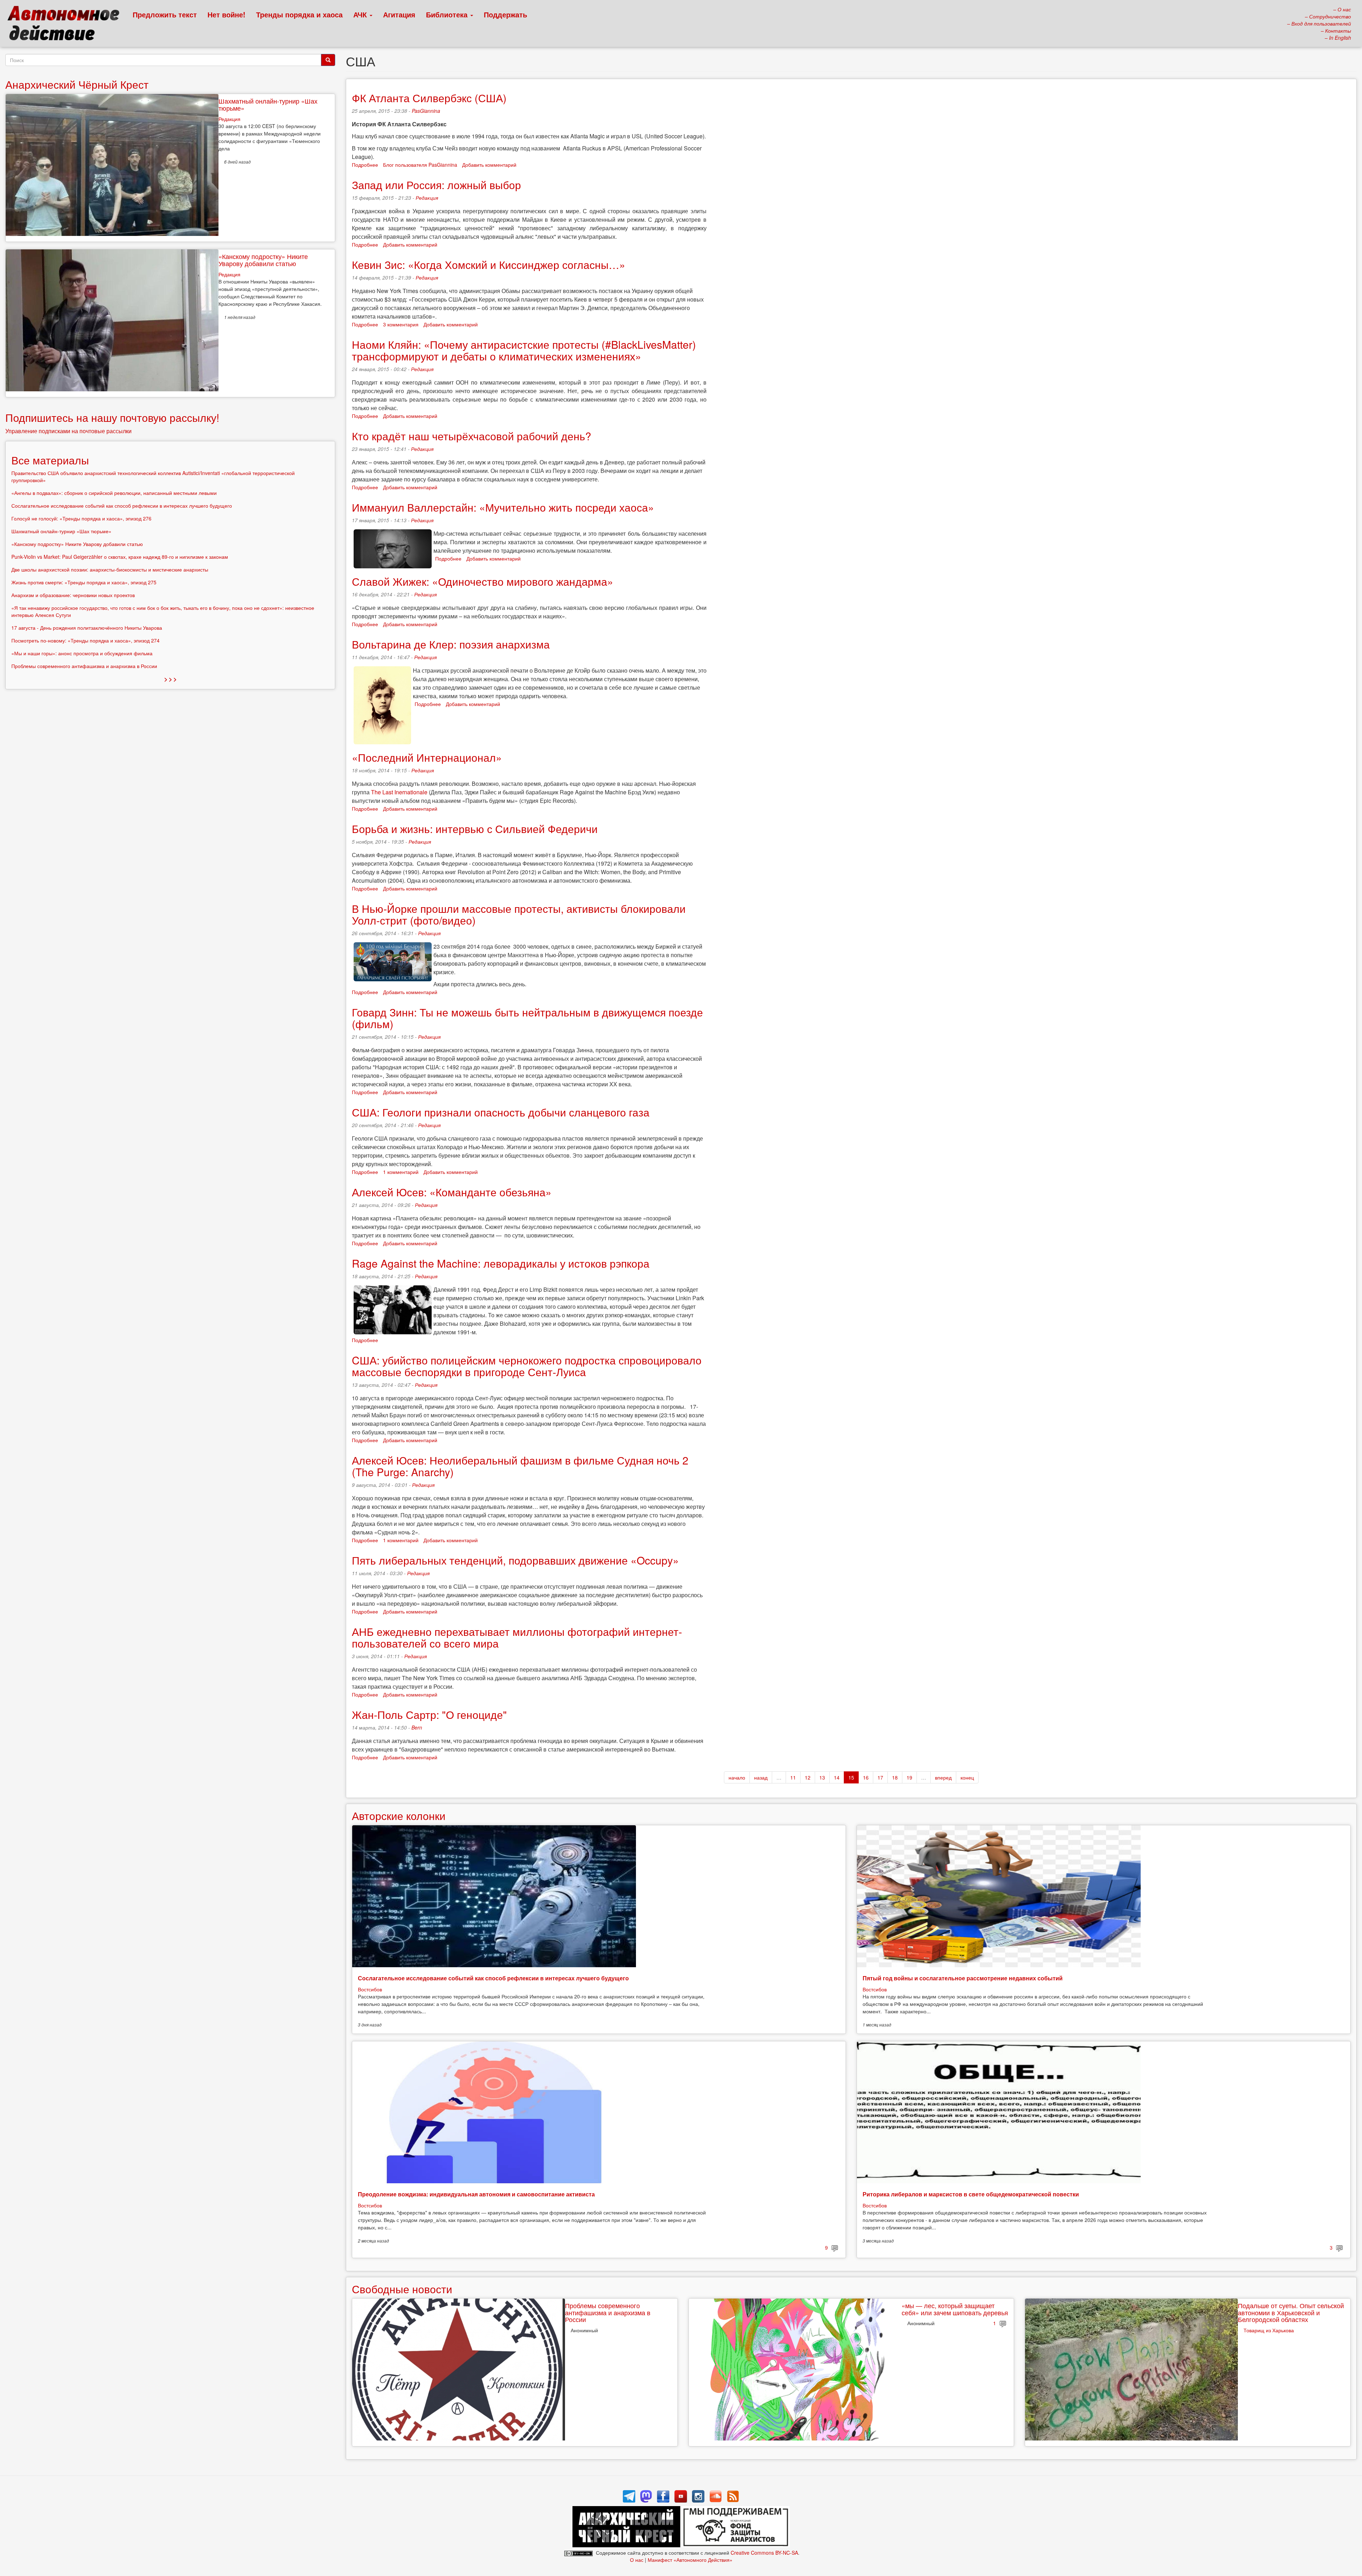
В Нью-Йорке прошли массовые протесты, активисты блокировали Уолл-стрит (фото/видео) (519, 914)
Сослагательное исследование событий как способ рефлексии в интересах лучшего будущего (493, 1978)
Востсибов (370, 1989)
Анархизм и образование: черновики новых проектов (73, 595)
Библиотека (448, 14)
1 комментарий (401, 1172)
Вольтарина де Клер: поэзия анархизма (451, 644)
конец (967, 1777)
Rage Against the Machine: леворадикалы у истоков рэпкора (501, 1263)
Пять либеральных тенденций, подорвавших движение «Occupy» (515, 1560)
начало (737, 1777)
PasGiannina (426, 111)
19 (909, 1777)
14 (837, 1777)
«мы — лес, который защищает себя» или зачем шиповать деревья (955, 2309)
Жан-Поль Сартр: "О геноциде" (429, 1714)
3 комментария (401, 324)
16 (866, 1777)
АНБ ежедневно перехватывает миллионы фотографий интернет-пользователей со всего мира (517, 1637)
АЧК (361, 14)
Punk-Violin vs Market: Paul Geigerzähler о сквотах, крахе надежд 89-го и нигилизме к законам (120, 557)
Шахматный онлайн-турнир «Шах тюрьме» (268, 104)
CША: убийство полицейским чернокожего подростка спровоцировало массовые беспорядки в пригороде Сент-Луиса (527, 1366)
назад (761, 1777)
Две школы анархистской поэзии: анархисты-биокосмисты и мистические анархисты (110, 569)
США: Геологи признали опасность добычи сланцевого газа (501, 1112)
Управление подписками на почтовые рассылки (68, 431)
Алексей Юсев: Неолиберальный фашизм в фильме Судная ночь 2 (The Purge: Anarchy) (520, 1466)
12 (808, 1777)
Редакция (427, 198)
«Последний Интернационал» (427, 757)
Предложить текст (165, 14)
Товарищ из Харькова (1269, 2330)
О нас (637, 2560)
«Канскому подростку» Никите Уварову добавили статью (263, 260)
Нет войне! (226, 14)
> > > (170, 679)
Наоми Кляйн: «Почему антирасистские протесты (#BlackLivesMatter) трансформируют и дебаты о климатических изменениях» (524, 350)
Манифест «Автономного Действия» (690, 2560)
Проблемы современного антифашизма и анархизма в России (608, 2312)
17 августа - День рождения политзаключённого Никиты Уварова (87, 628)
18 (895, 1777)
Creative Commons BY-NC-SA (764, 2553)
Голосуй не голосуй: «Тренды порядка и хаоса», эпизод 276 (81, 518)
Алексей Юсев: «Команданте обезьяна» (452, 1192)
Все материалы (50, 460)
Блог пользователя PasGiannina (420, 165)
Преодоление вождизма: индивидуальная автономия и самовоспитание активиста (476, 2194)
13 (822, 1777)
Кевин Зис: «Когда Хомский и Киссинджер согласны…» (489, 264)
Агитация (399, 14)
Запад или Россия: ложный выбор (436, 185)
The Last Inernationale (399, 792)
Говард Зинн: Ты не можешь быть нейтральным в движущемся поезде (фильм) (527, 1018)
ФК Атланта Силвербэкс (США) (429, 98)
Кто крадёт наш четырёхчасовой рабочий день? (472, 436)
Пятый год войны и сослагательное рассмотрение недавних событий (963, 1978)
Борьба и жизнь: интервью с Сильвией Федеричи (475, 829)
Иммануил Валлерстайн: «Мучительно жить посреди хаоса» (503, 507)
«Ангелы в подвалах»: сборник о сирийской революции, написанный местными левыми (114, 493)
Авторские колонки (399, 1816)
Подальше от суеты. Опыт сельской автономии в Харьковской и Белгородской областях (1291, 2312)
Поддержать (505, 14)
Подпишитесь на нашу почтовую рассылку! (112, 417)
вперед (943, 1777)
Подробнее (365, 165)
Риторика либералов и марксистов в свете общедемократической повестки (971, 2194)
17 (880, 1777)
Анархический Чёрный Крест (77, 84)
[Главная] (67, 25)
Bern (417, 1727)
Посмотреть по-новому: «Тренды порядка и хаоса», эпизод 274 (85, 640)
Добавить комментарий (489, 165)
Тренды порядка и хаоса (299, 14)
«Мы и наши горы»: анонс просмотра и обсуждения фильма (82, 653)
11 (793, 1777)
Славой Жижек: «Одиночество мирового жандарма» (483, 581)
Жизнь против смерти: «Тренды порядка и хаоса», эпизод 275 (84, 582)
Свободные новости (402, 2289)
